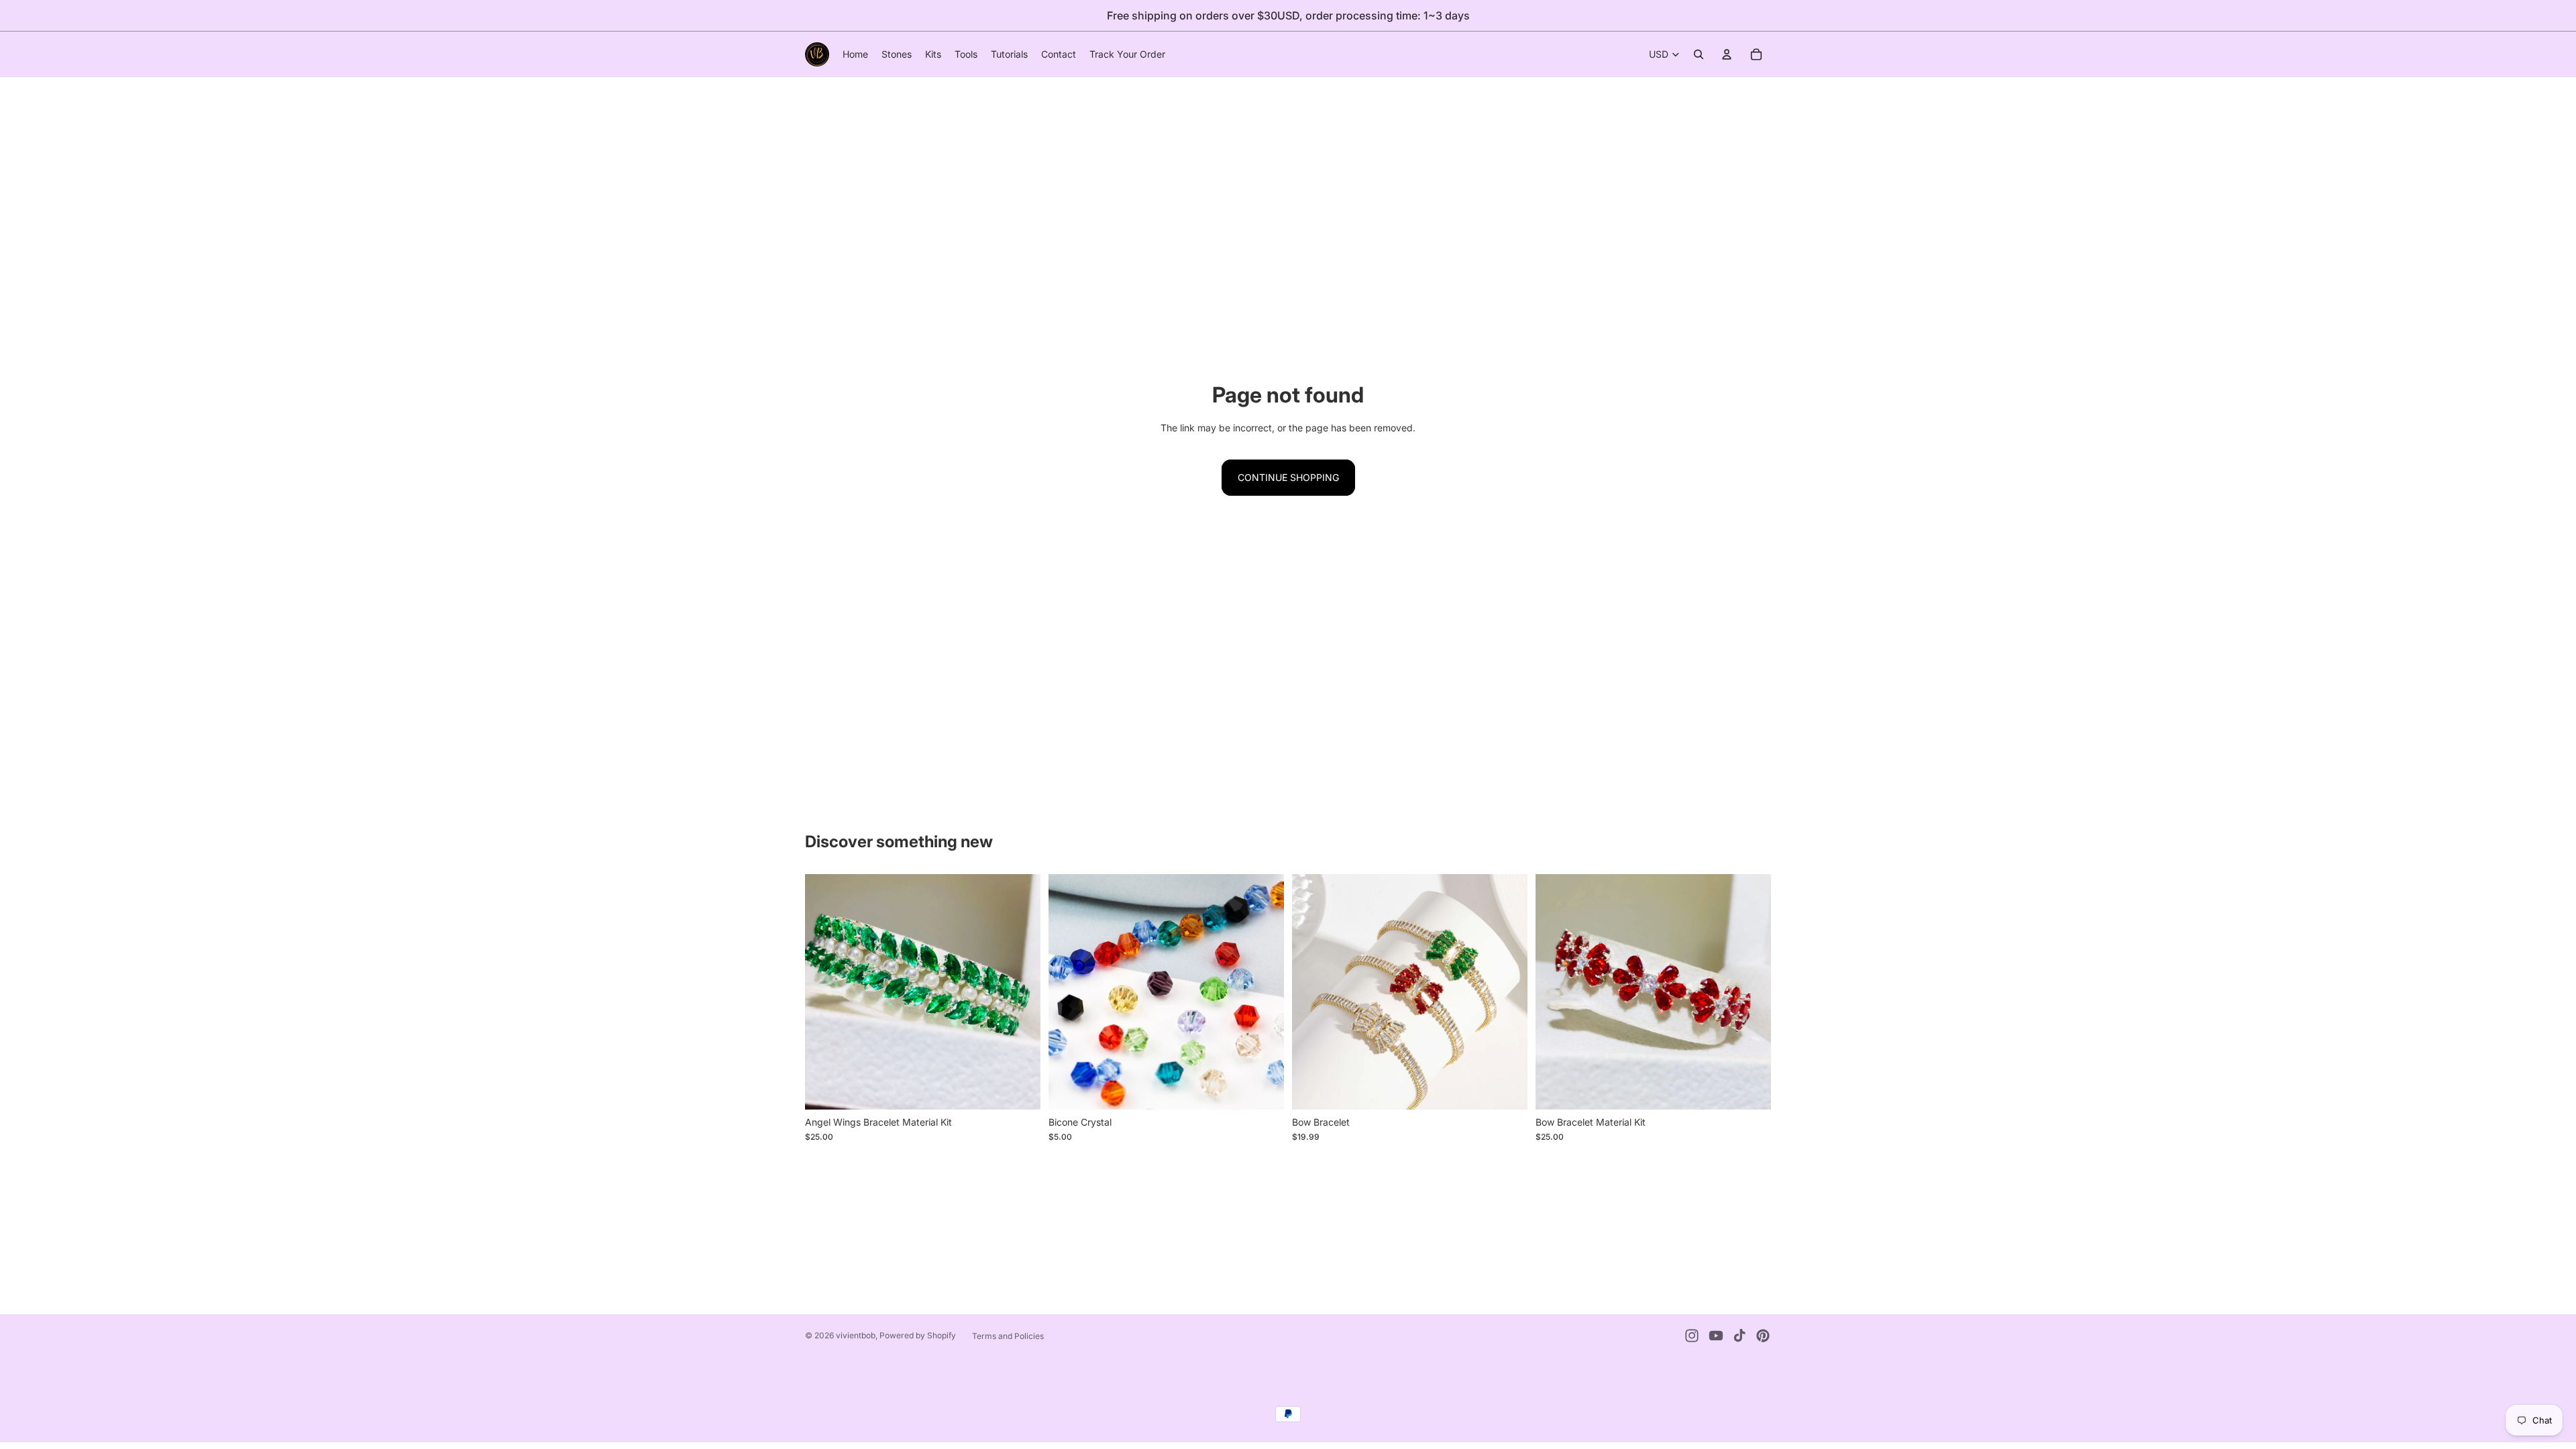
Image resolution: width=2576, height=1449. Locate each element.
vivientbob (856, 1335)
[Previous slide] (825, 992)
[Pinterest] (1763, 1336)
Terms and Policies (1008, 1336)
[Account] (1727, 54)
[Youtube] (1716, 1336)
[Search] (1699, 54)
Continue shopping (1288, 477)
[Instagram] (1692, 1336)
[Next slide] (1020, 992)
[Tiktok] (1739, 1336)
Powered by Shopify (918, 1335)
